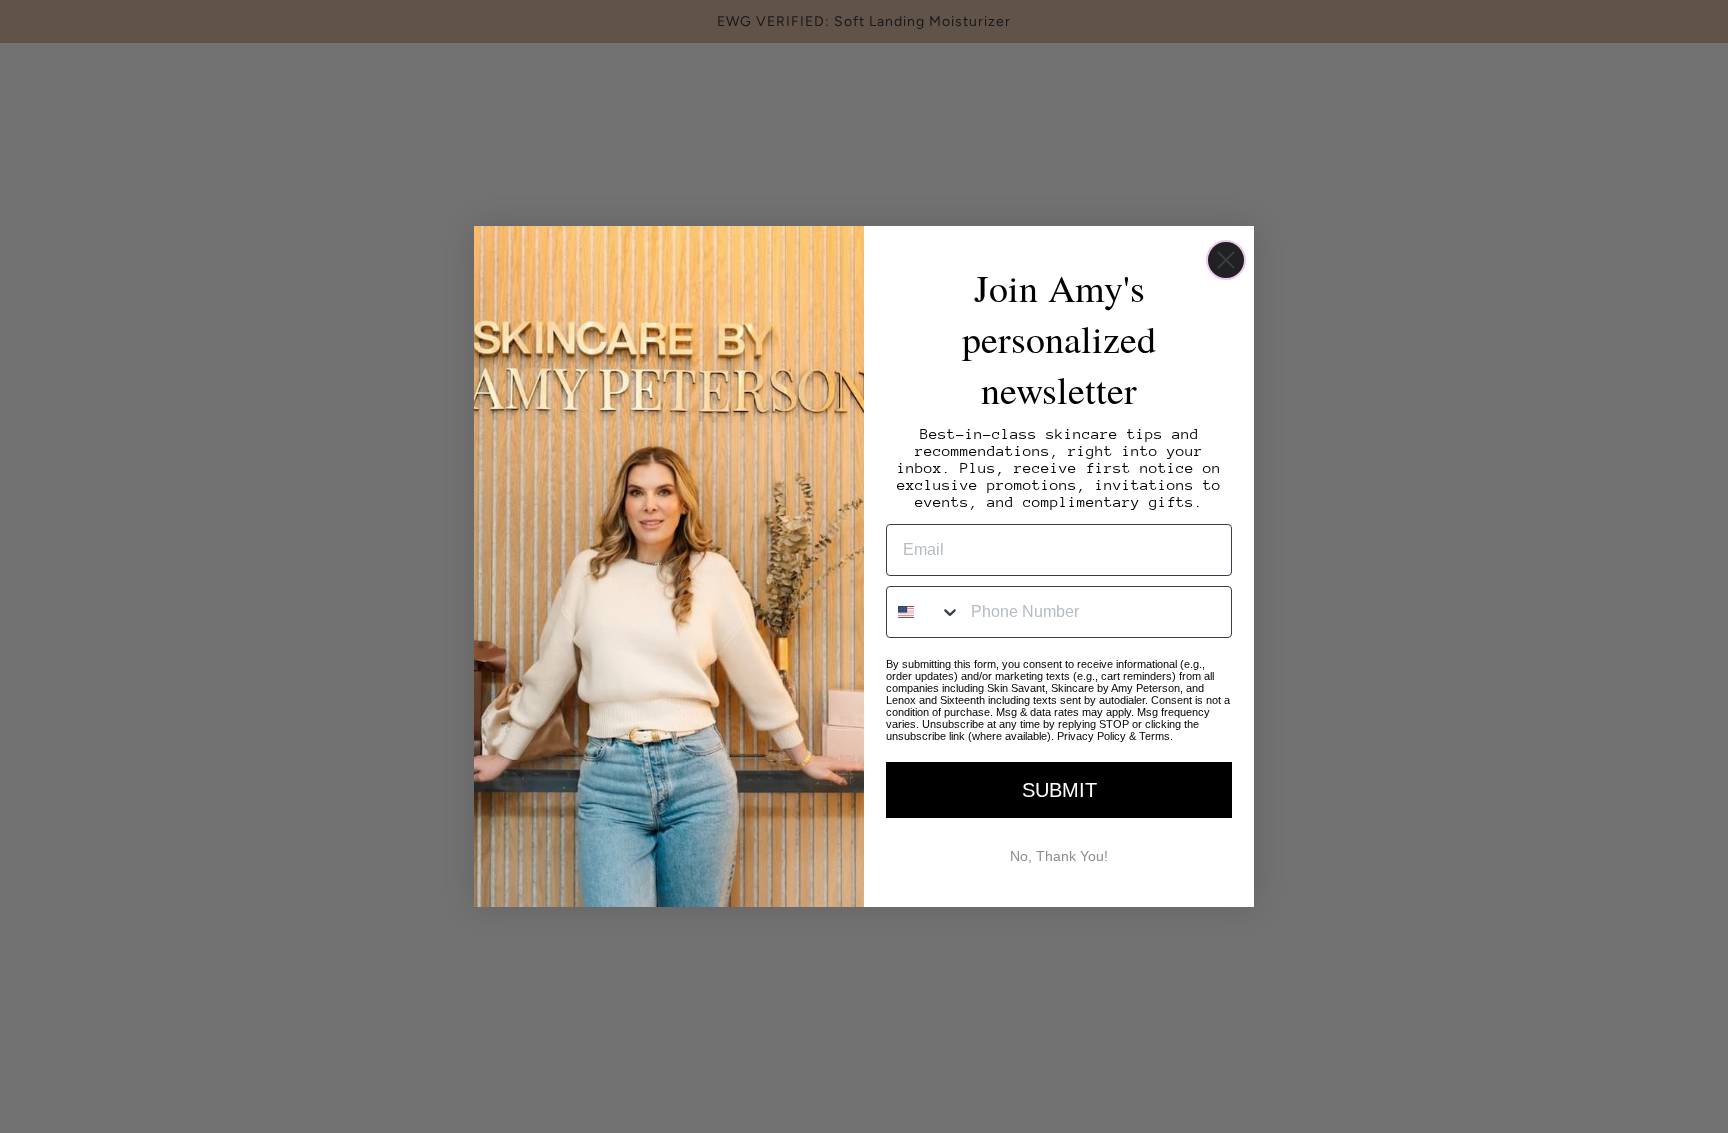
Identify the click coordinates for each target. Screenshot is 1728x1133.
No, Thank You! (1059, 856)
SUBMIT (1059, 790)
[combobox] (924, 612)
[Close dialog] (1226, 260)
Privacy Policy (1091, 736)
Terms (1154, 736)
